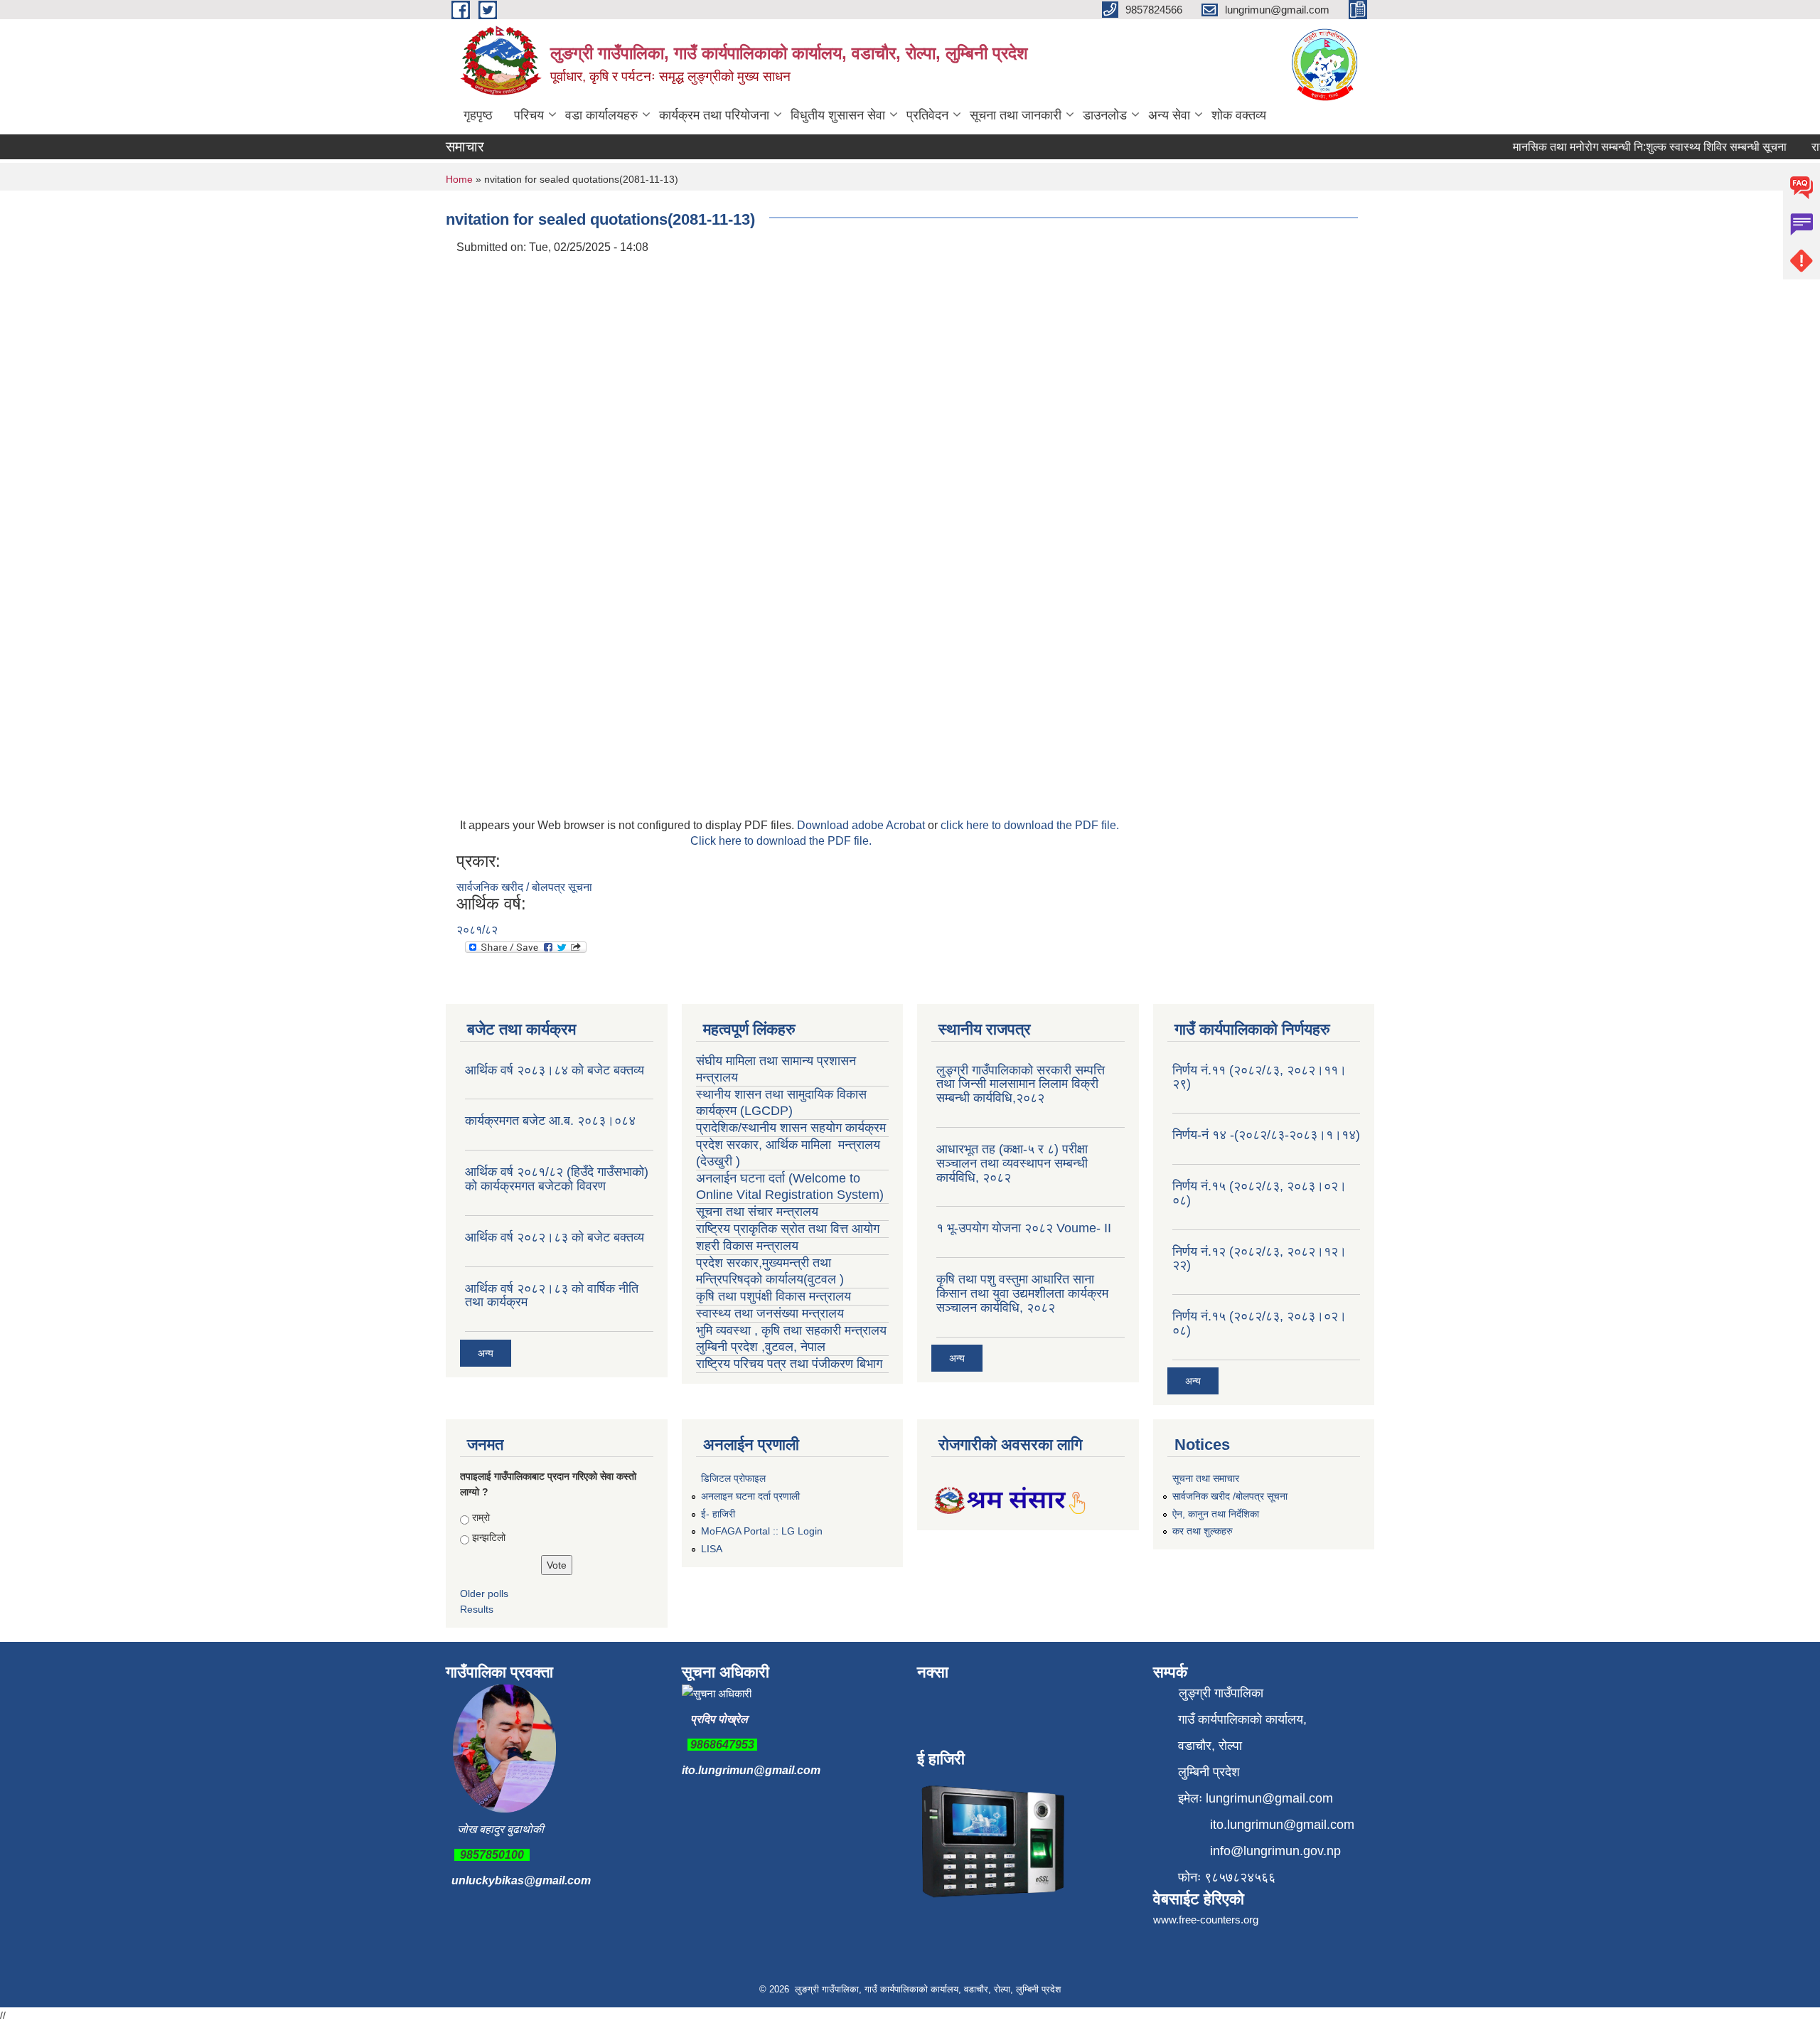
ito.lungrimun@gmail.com (751, 1770)
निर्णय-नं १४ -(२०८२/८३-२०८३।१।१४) (1266, 1135)
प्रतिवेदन (927, 115)
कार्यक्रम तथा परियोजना (714, 115)
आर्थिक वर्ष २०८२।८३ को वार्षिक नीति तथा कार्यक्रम (552, 1296)
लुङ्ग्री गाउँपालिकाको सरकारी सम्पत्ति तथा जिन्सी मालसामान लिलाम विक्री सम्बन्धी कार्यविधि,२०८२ (1021, 1084)
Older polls (484, 1594)
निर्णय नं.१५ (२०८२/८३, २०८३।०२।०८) (1259, 1193)
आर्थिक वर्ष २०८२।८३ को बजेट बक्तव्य (555, 1237)
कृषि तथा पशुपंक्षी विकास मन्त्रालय (775, 1296)
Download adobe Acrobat (862, 825)
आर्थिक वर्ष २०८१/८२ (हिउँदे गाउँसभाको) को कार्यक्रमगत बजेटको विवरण (557, 1179)
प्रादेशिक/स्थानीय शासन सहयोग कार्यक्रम (791, 1128)
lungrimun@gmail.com (1269, 1798)
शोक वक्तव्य (1239, 115)
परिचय (529, 115)
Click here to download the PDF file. (781, 841)
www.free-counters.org (1206, 1920)
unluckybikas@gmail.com (521, 1880)
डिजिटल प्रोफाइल (733, 1478)
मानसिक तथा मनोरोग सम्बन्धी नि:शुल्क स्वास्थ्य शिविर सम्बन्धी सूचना (1624, 147)
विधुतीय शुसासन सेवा (838, 115)
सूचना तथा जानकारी (1016, 115)
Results (477, 1609)
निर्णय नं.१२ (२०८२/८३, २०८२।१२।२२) (1259, 1259)
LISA (712, 1549)
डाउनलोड (1105, 115)
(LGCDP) (766, 1111)
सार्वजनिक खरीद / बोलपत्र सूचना (524, 887)
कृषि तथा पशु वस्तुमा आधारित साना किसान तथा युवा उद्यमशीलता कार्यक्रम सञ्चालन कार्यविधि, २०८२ (1022, 1293)
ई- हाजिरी (718, 1514)
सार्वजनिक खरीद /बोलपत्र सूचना (1230, 1496)
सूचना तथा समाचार (1206, 1478)
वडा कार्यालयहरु (601, 115)
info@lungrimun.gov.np (1275, 1851)
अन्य (486, 1353)
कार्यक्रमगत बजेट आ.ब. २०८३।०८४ (550, 1121)
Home (459, 179)
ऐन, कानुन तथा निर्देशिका (1216, 1514)
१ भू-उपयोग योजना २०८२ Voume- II (1024, 1228)
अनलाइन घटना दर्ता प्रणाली (750, 1496)
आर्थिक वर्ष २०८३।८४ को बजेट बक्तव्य (555, 1070)
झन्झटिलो (489, 1537)
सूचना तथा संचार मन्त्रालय (757, 1212)
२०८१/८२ (477, 930)
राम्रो (481, 1517)
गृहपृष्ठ (478, 115)
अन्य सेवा (1169, 115)
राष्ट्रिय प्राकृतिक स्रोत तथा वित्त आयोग (789, 1229)
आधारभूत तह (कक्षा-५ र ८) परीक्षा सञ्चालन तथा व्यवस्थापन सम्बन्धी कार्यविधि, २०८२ (1012, 1163)
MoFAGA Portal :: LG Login (762, 1531)
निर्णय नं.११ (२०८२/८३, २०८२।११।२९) (1259, 1077)
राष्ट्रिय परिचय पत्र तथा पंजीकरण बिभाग (789, 1364)
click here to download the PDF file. (1030, 825)
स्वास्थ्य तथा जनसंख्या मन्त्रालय (772, 1313)
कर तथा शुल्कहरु (1203, 1531)
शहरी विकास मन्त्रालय (747, 1246)
